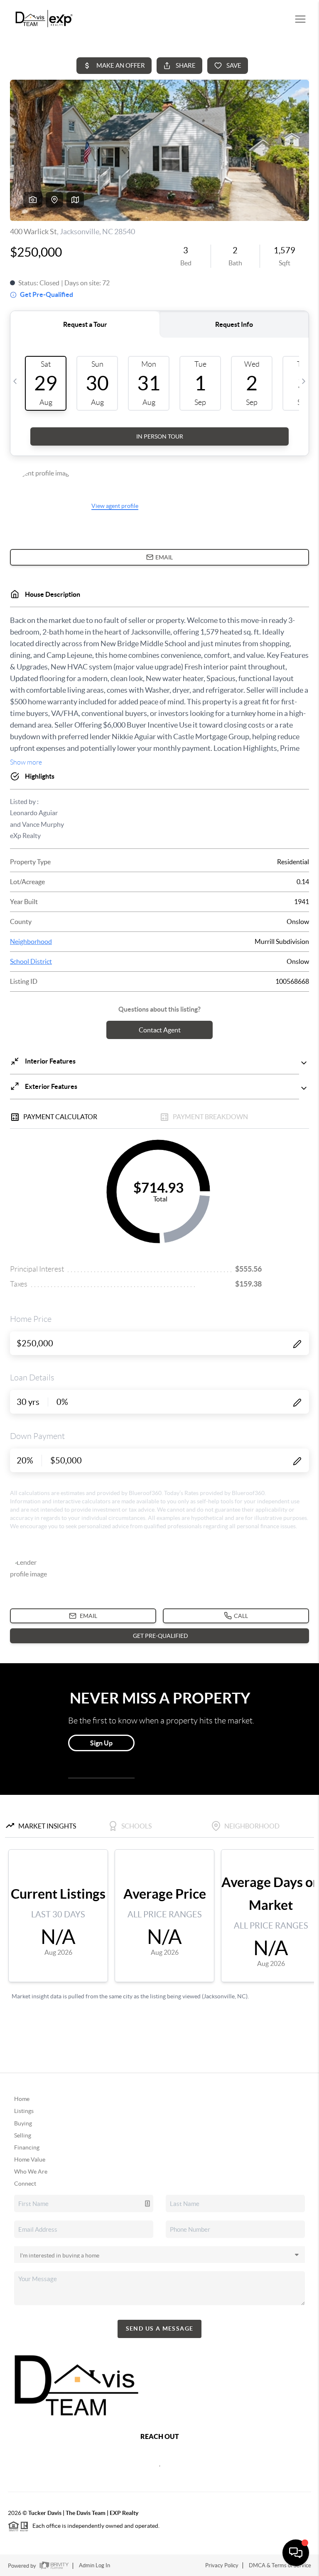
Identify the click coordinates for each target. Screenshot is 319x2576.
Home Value (30, 2159)
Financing (27, 2147)
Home (22, 2099)
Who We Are (31, 2172)
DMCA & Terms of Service (280, 2565)
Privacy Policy (222, 2565)
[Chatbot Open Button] (296, 2553)
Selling (23, 2135)
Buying (23, 2123)
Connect (25, 2184)
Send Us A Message (160, 2328)
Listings (24, 2111)
